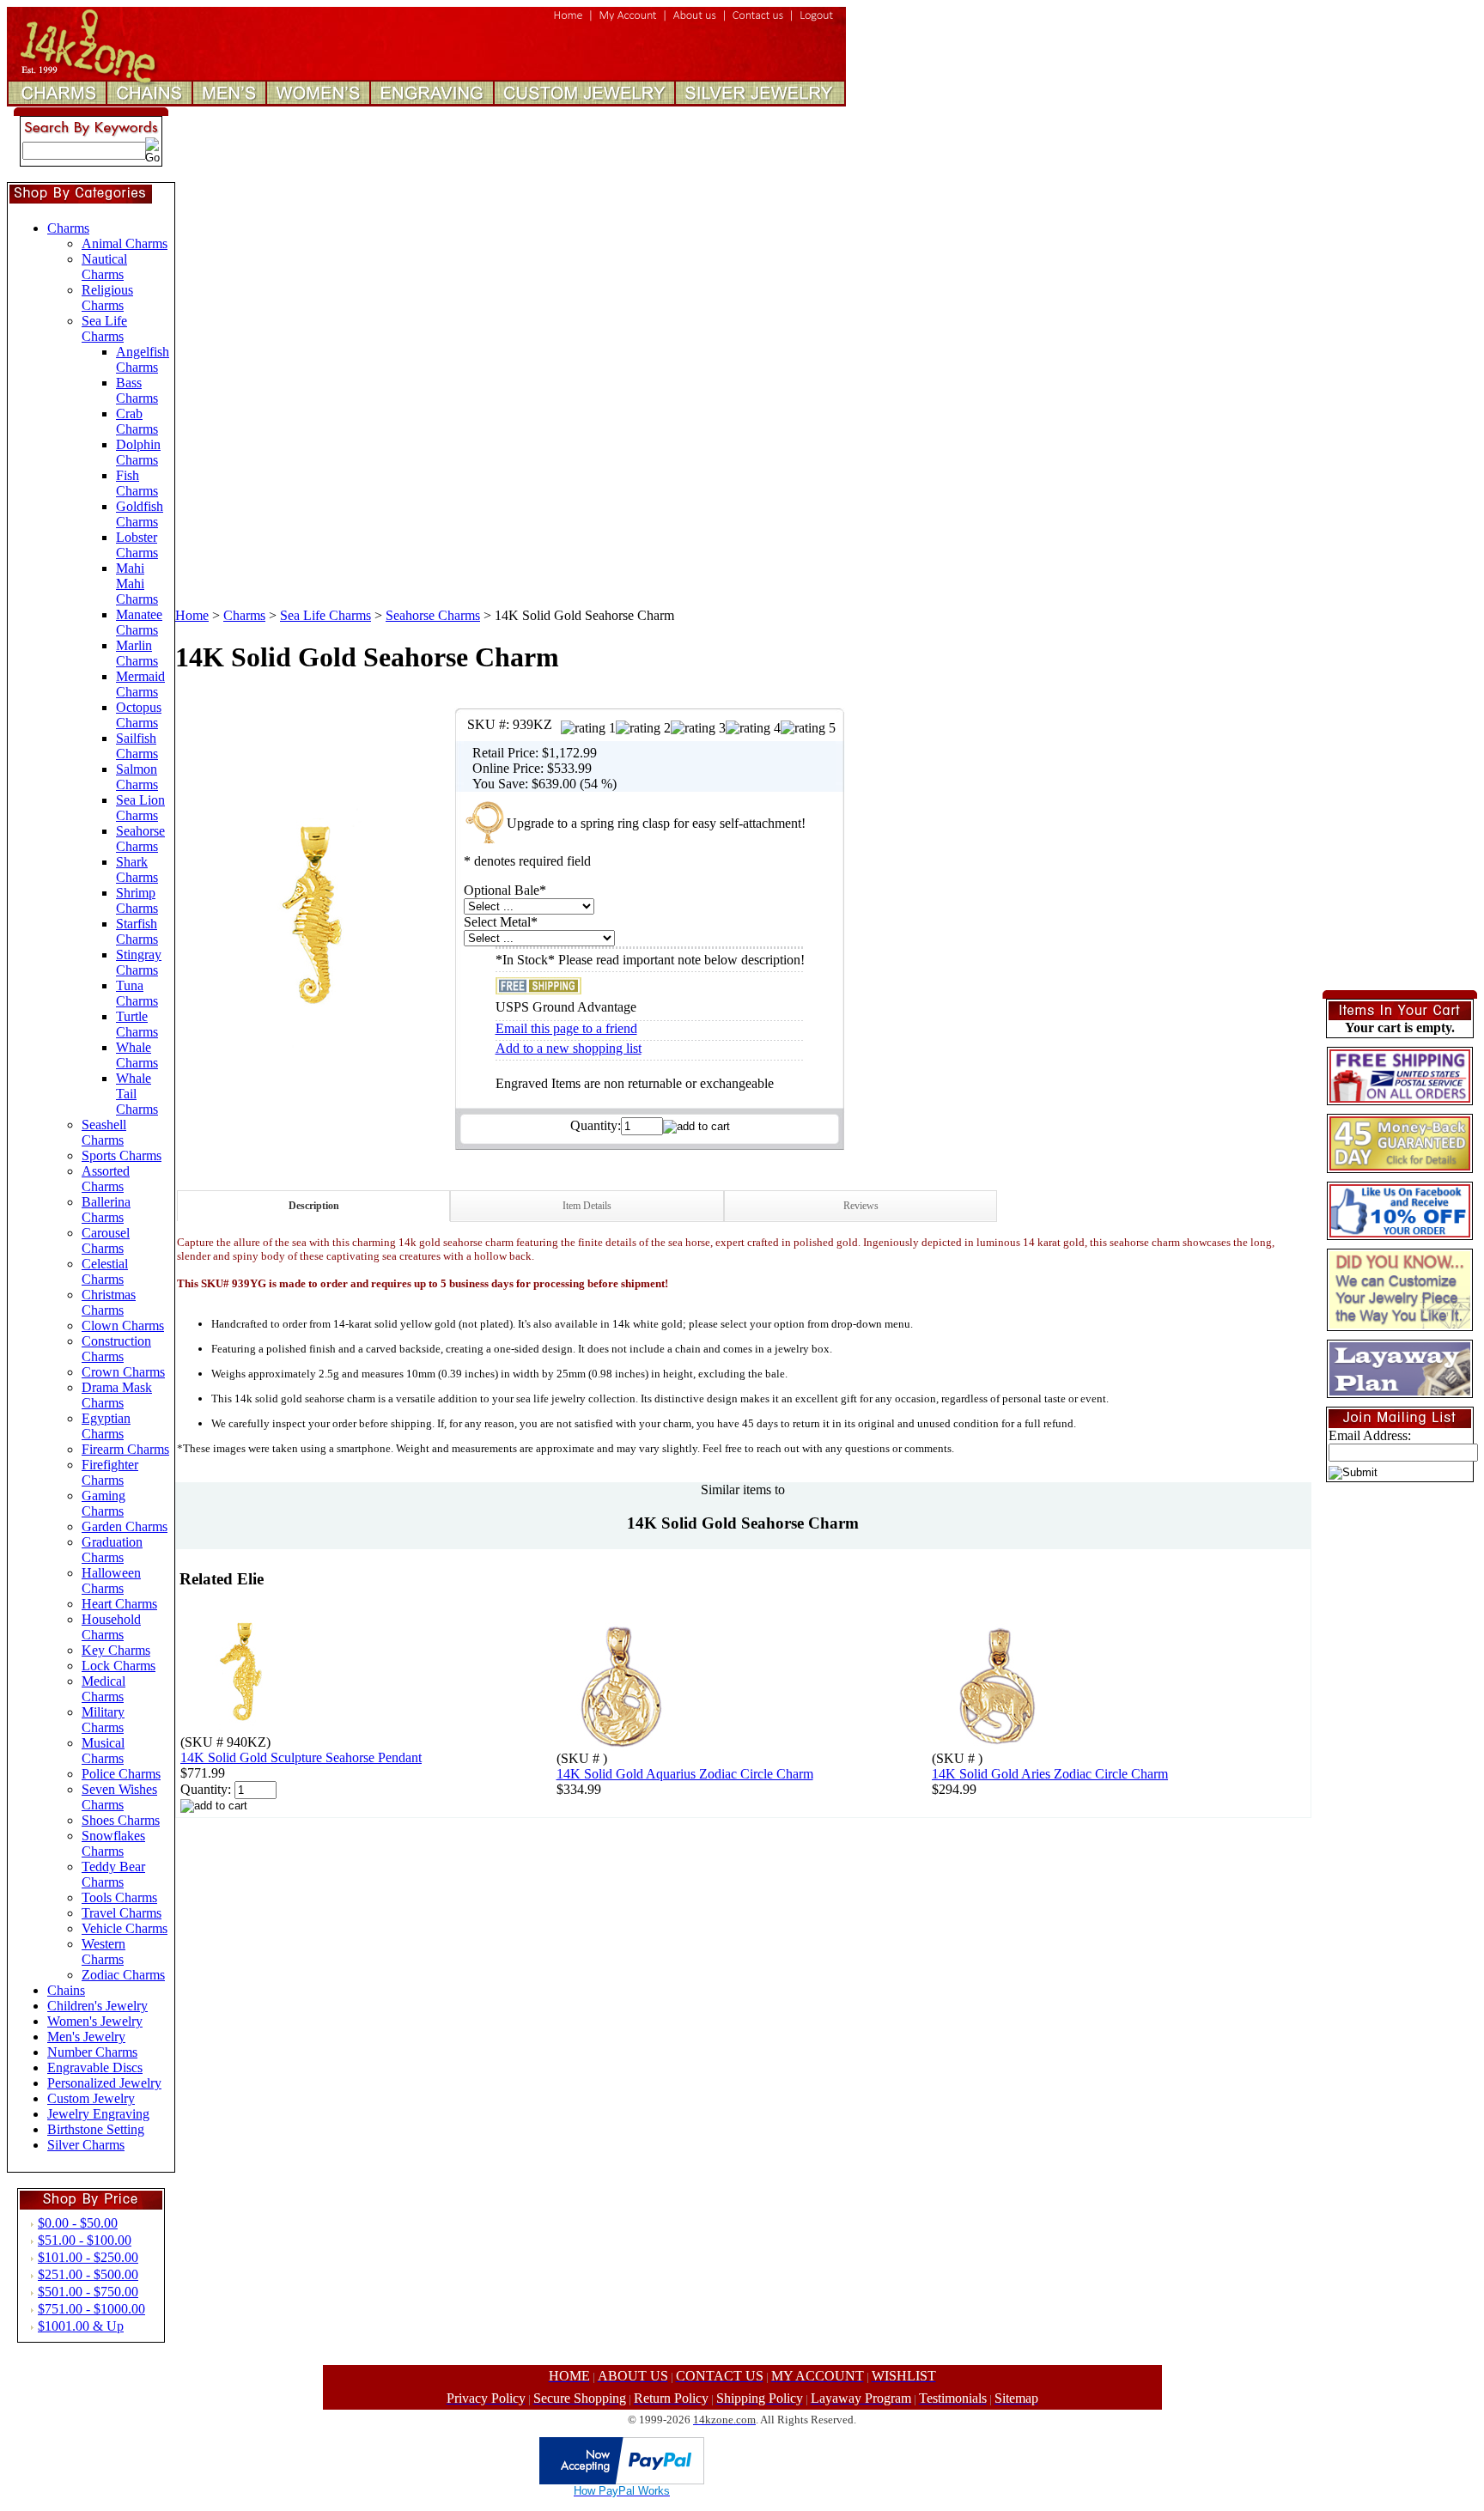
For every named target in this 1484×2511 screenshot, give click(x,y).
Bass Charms (137, 390)
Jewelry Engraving (98, 2114)
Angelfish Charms (143, 359)
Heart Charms (119, 1604)
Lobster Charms (137, 545)
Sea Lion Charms (140, 808)
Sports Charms (122, 1155)
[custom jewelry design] (1400, 1324)
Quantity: (596, 1125)
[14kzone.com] (569, 22)
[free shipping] (1400, 1098)
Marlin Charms (137, 653)
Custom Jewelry (91, 2098)
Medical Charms (103, 1689)
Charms (68, 228)
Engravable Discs (95, 2067)
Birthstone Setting (96, 2129)
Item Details (587, 1206)
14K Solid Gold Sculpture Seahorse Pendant (301, 1757)
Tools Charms (119, 1897)
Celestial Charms (105, 1271)
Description (314, 1206)
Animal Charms (125, 243)
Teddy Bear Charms (113, 1874)
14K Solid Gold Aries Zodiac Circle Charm (1050, 1774)
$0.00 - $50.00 (78, 2223)
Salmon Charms (137, 777)
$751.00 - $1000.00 (91, 2309)
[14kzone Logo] (103, 73)
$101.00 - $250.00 (88, 2257)
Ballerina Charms (106, 1210)
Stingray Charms (139, 962)
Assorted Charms (106, 1179)
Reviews (861, 1206)
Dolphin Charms (138, 452)
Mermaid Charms (140, 684)
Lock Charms (119, 1666)
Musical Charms (103, 1751)
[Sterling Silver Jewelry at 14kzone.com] (758, 102)
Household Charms (111, 1627)
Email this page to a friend (566, 1028)
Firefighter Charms (110, 1472)
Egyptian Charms (106, 1426)
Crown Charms (123, 1372)
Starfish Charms (137, 931)
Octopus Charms (139, 715)
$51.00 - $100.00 (85, 2240)
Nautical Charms (104, 267)
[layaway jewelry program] (1400, 1391)
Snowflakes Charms (113, 1843)
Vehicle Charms (125, 1928)
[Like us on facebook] (1400, 1233)
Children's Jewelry (97, 2006)
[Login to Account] (628, 22)
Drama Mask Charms (117, 1395)
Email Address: (1370, 1435)
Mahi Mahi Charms (137, 584)
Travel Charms (122, 1913)
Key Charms (116, 1650)
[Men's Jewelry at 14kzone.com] (229, 102)
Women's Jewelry (95, 2021)
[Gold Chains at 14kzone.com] (149, 102)
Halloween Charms (111, 1581)
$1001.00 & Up (81, 2326)
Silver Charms (86, 2145)
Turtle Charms (137, 1024)
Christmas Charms (109, 1302)
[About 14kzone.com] (695, 22)
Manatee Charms (139, 622)
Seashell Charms (104, 1132)
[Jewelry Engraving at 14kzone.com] (433, 102)
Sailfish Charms (137, 746)
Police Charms (121, 1774)
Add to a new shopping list (569, 1048)
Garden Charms (125, 1526)
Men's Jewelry (86, 2037)
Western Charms (103, 1952)
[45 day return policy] (1400, 1166)
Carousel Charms (106, 1240)
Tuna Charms (137, 993)
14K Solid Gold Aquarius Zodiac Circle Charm (685, 1774)
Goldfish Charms (140, 514)
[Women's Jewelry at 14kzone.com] (319, 102)
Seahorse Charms (140, 839)
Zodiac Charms (123, 1975)
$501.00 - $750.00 (88, 2292)
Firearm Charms (125, 1449)
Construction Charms (116, 1349)
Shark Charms (137, 869)
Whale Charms (137, 1055)
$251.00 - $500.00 (88, 2274)
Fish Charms (137, 483)
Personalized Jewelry (104, 2083)
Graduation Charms (112, 1550)
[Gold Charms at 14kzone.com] (61, 102)
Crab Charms (137, 421)
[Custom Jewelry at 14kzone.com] (585, 102)
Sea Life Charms (104, 328)
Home (192, 615)
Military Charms (103, 1720)
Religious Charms (107, 298)
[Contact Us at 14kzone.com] (758, 22)
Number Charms (92, 2052)
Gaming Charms (103, 1503)
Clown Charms (123, 1325)
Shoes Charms (121, 1820)
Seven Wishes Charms (119, 1797)
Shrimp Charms (137, 900)
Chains (66, 1990)
